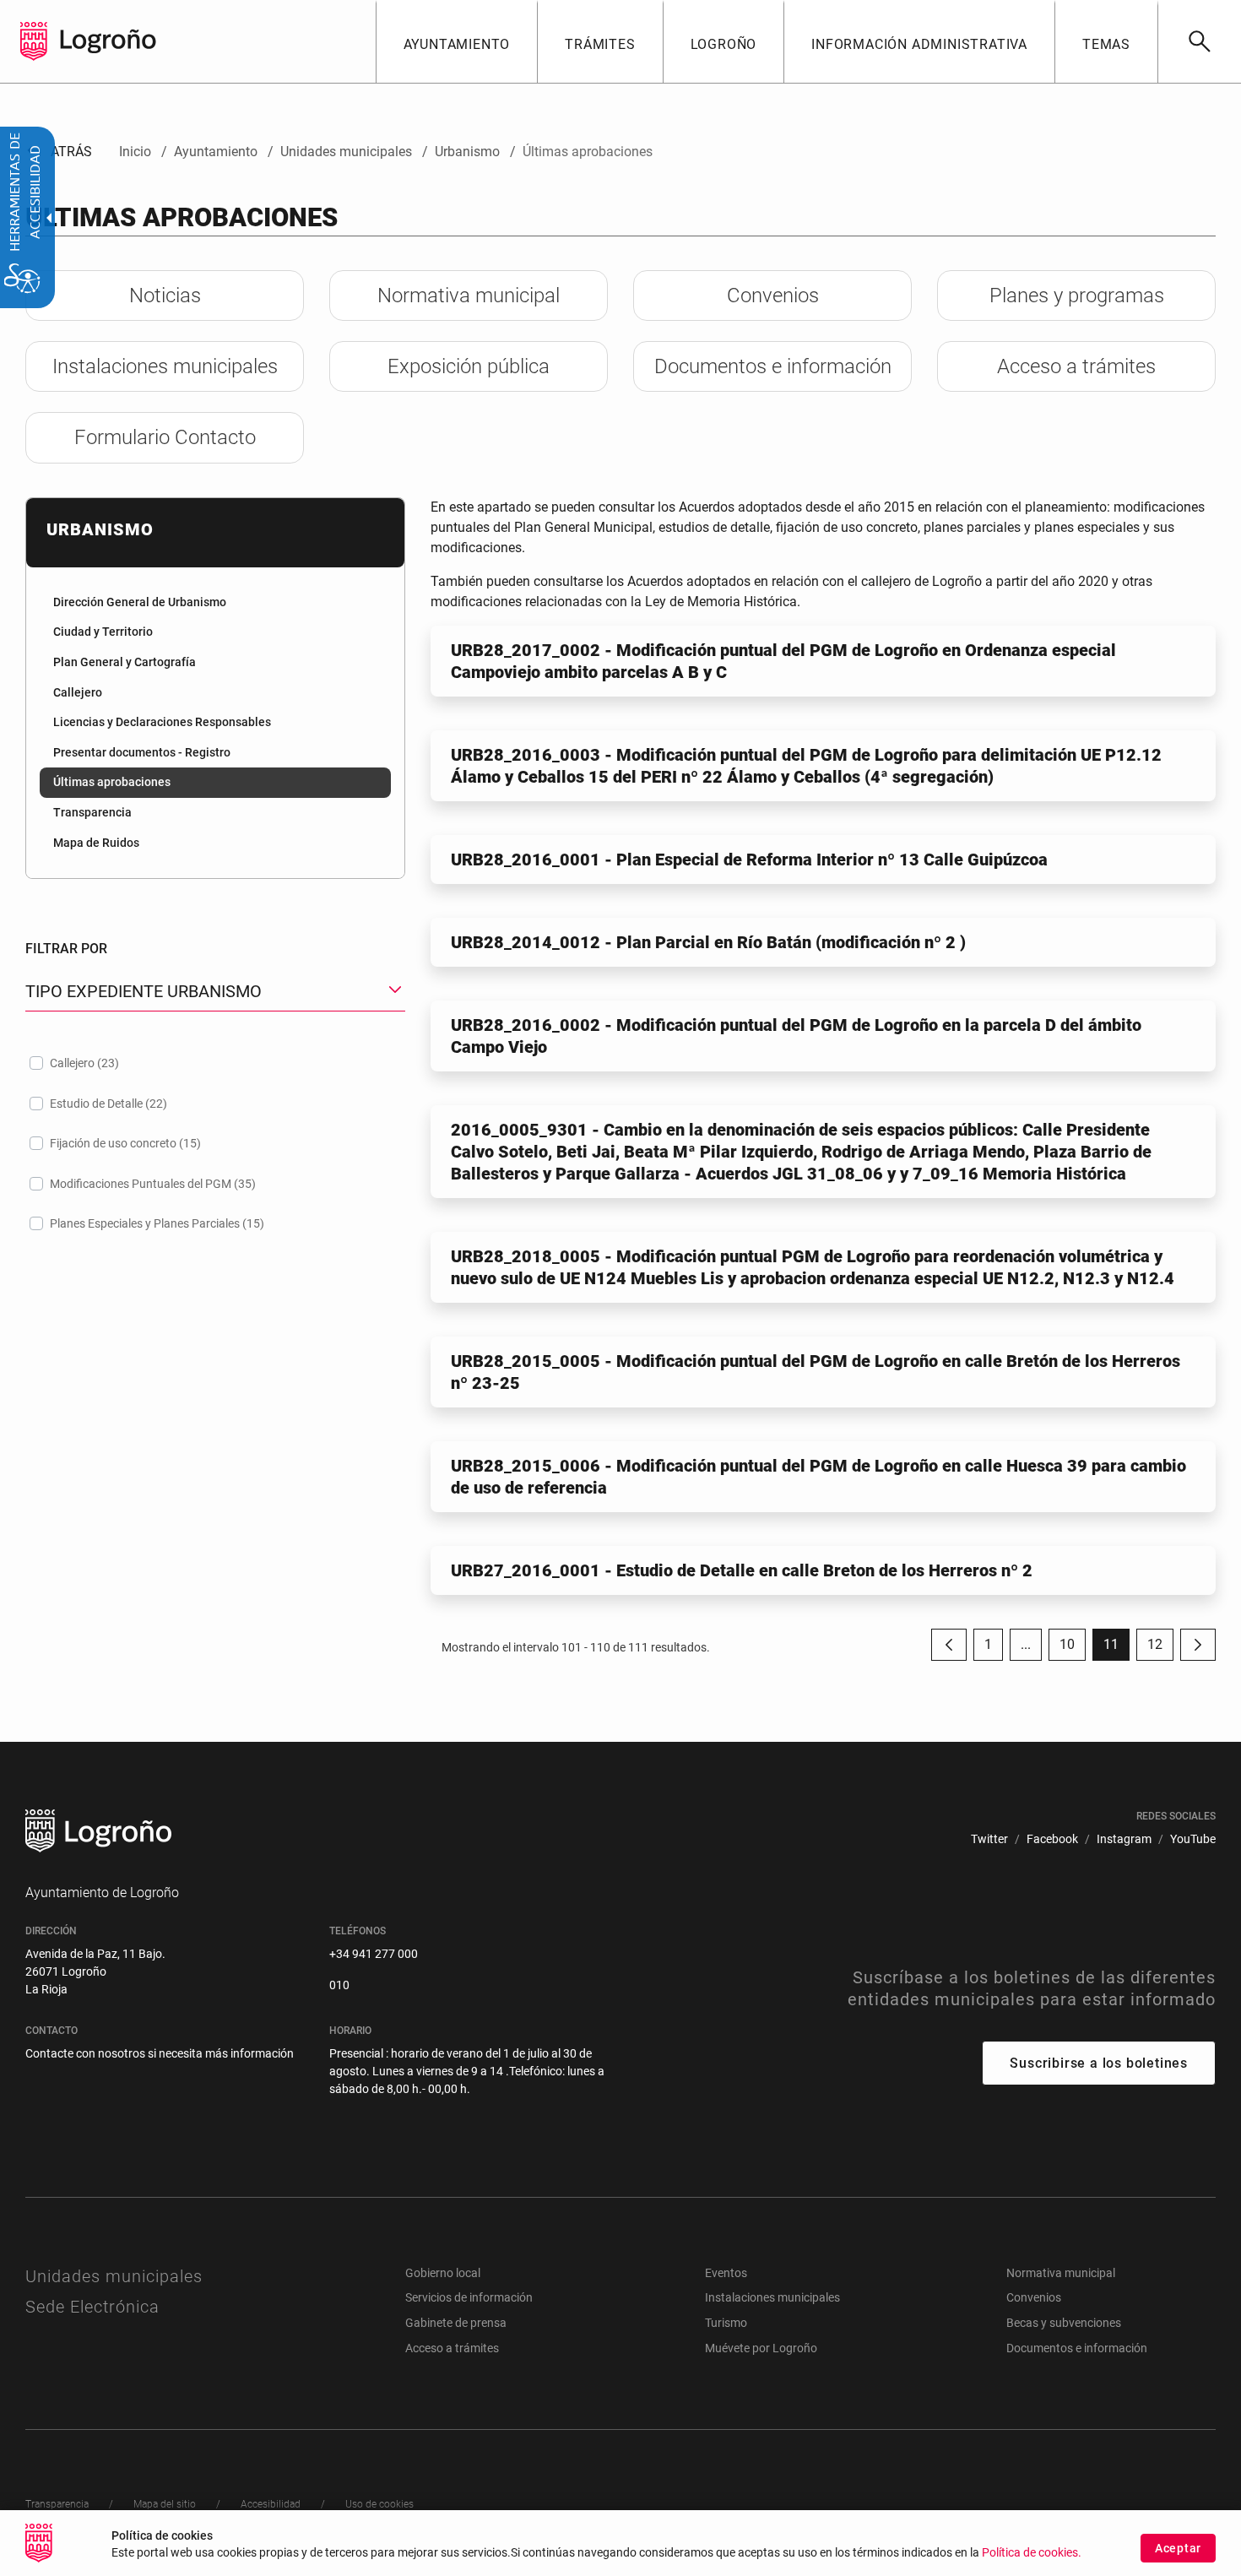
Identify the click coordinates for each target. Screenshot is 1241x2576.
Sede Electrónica (92, 2307)
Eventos (726, 2273)
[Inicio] (108, 40)
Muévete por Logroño (761, 2348)
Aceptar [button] (1178, 2548)
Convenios (1034, 2297)
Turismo (726, 2323)
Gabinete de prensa (456, 2323)
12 (1160, 1649)
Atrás (59, 152)
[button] (1026, 1645)
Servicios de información (469, 2297)
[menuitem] (457, 41)
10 (1073, 1649)
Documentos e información (1077, 2348)
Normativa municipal (1061, 2273)
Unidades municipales (114, 2276)
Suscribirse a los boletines (1099, 2063)
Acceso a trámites (452, 2348)
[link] (1199, 41)
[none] (34, 41)
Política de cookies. (1032, 2553)
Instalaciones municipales (772, 2297)
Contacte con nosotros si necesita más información (160, 2053)
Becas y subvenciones (1064, 2323)
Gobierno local (443, 2273)
